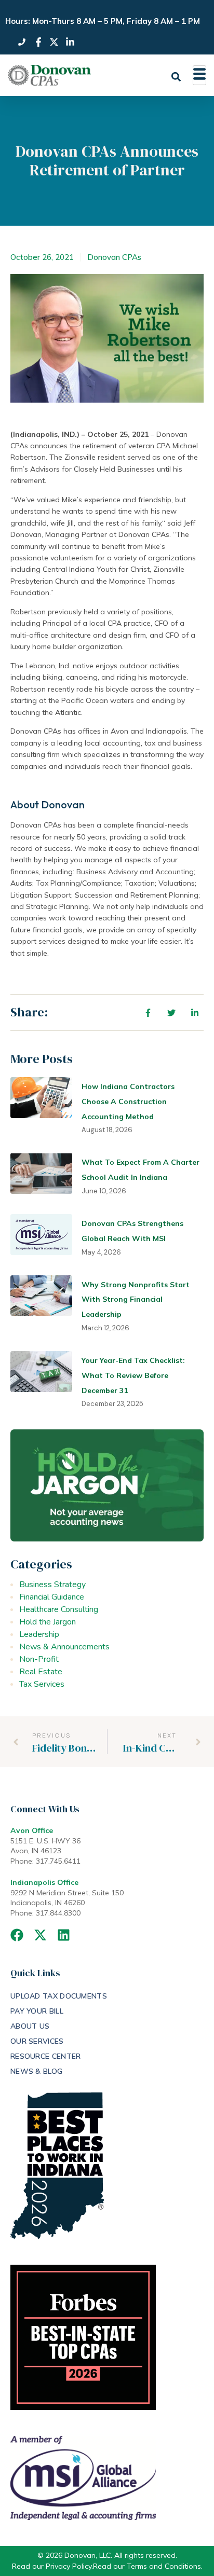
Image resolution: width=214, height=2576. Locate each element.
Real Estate (41, 1672)
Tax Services (42, 1684)
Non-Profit (39, 1659)
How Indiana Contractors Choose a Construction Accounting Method (128, 1101)
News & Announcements (64, 1647)
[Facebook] (17, 1935)
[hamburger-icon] (199, 75)
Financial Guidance (52, 1597)
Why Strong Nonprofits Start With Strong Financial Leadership (136, 1300)
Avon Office (32, 1830)
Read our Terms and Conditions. (148, 2566)
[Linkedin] (64, 1935)
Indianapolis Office (44, 1882)
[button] (176, 77)
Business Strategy (52, 1585)
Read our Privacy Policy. (52, 2566)
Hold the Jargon (48, 1622)
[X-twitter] (40, 1935)
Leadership (39, 1634)
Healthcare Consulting (59, 1609)
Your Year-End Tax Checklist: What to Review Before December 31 (133, 1375)
